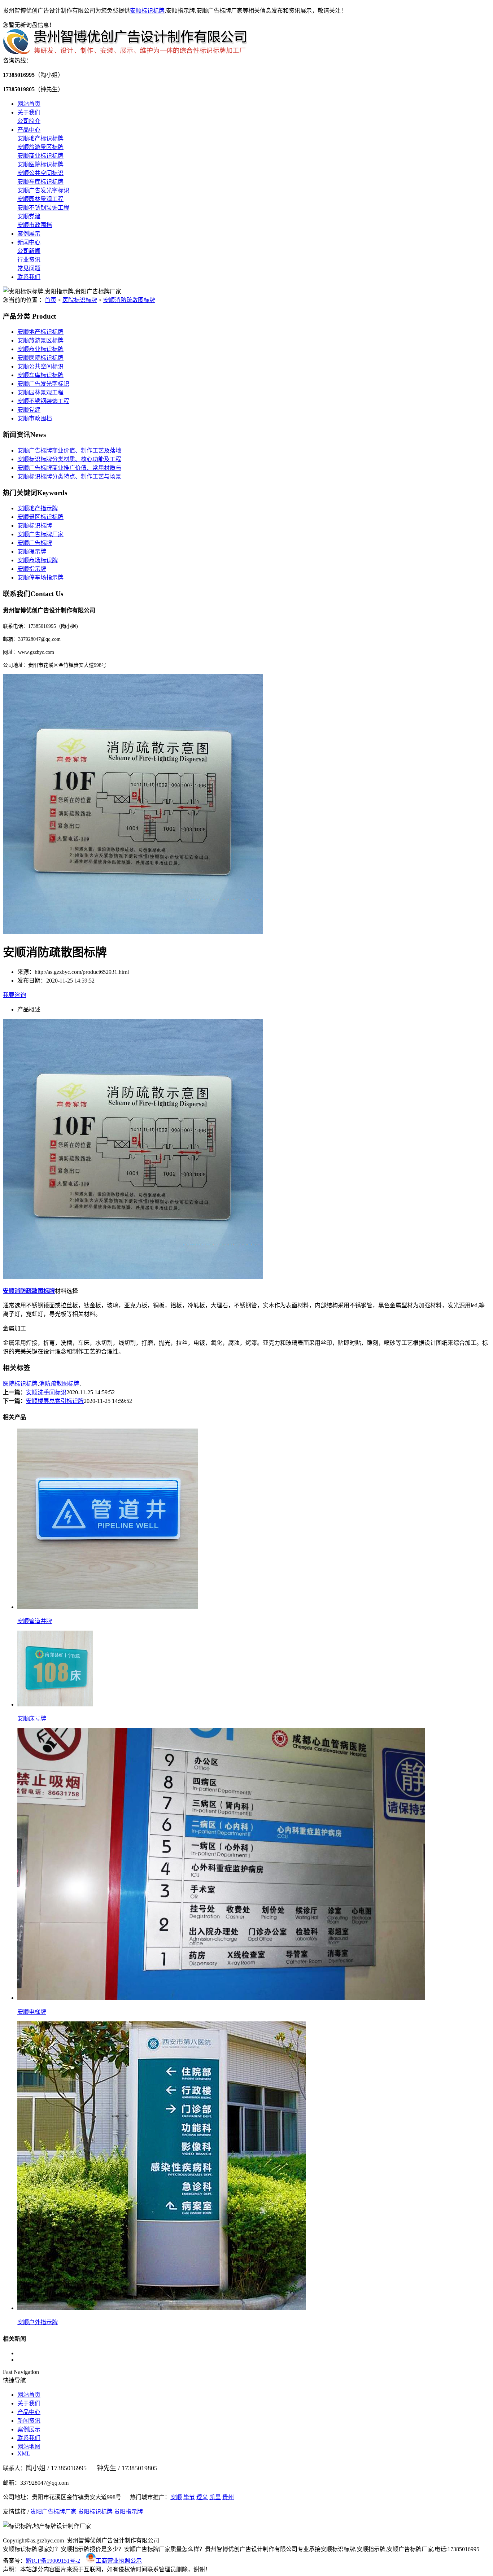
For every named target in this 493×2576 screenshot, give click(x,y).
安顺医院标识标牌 (40, 164)
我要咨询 (14, 995)
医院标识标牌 (80, 300)
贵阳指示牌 (128, 2512)
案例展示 (29, 234)
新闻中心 (29, 242)
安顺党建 (29, 216)
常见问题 (29, 268)
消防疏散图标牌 (59, 1384)
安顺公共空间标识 (40, 173)
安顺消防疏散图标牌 (129, 300)
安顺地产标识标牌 (40, 138)
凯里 (215, 2497)
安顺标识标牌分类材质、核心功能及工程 (69, 459)
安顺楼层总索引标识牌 (55, 1401)
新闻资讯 (29, 2421)
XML (24, 2453)
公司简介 (29, 121)
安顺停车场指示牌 (40, 578)
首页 (51, 300)
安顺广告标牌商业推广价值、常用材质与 (69, 468)
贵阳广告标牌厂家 (53, 2512)
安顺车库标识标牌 (40, 182)
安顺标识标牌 (147, 11)
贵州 (228, 2497)
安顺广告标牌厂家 (40, 534)
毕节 (189, 2497)
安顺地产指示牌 (38, 508)
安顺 (176, 2497)
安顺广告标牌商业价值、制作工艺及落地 (69, 451)
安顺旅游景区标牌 (40, 147)
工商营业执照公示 (119, 2561)
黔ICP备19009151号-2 (53, 2561)
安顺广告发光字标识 (43, 190)
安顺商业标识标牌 (40, 156)
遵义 (202, 2497)
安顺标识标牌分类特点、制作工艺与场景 (69, 476)
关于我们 (29, 112)
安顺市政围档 (35, 225)
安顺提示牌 (32, 552)
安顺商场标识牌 (38, 560)
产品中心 (29, 130)
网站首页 (29, 104)
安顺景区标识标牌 (40, 517)
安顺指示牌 (32, 569)
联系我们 (29, 277)
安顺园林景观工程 (40, 199)
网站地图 (29, 2447)
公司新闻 (29, 251)
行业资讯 (29, 260)
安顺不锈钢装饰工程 (43, 208)
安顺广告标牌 (35, 543)
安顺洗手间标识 (46, 1392)
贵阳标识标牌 (95, 2512)
